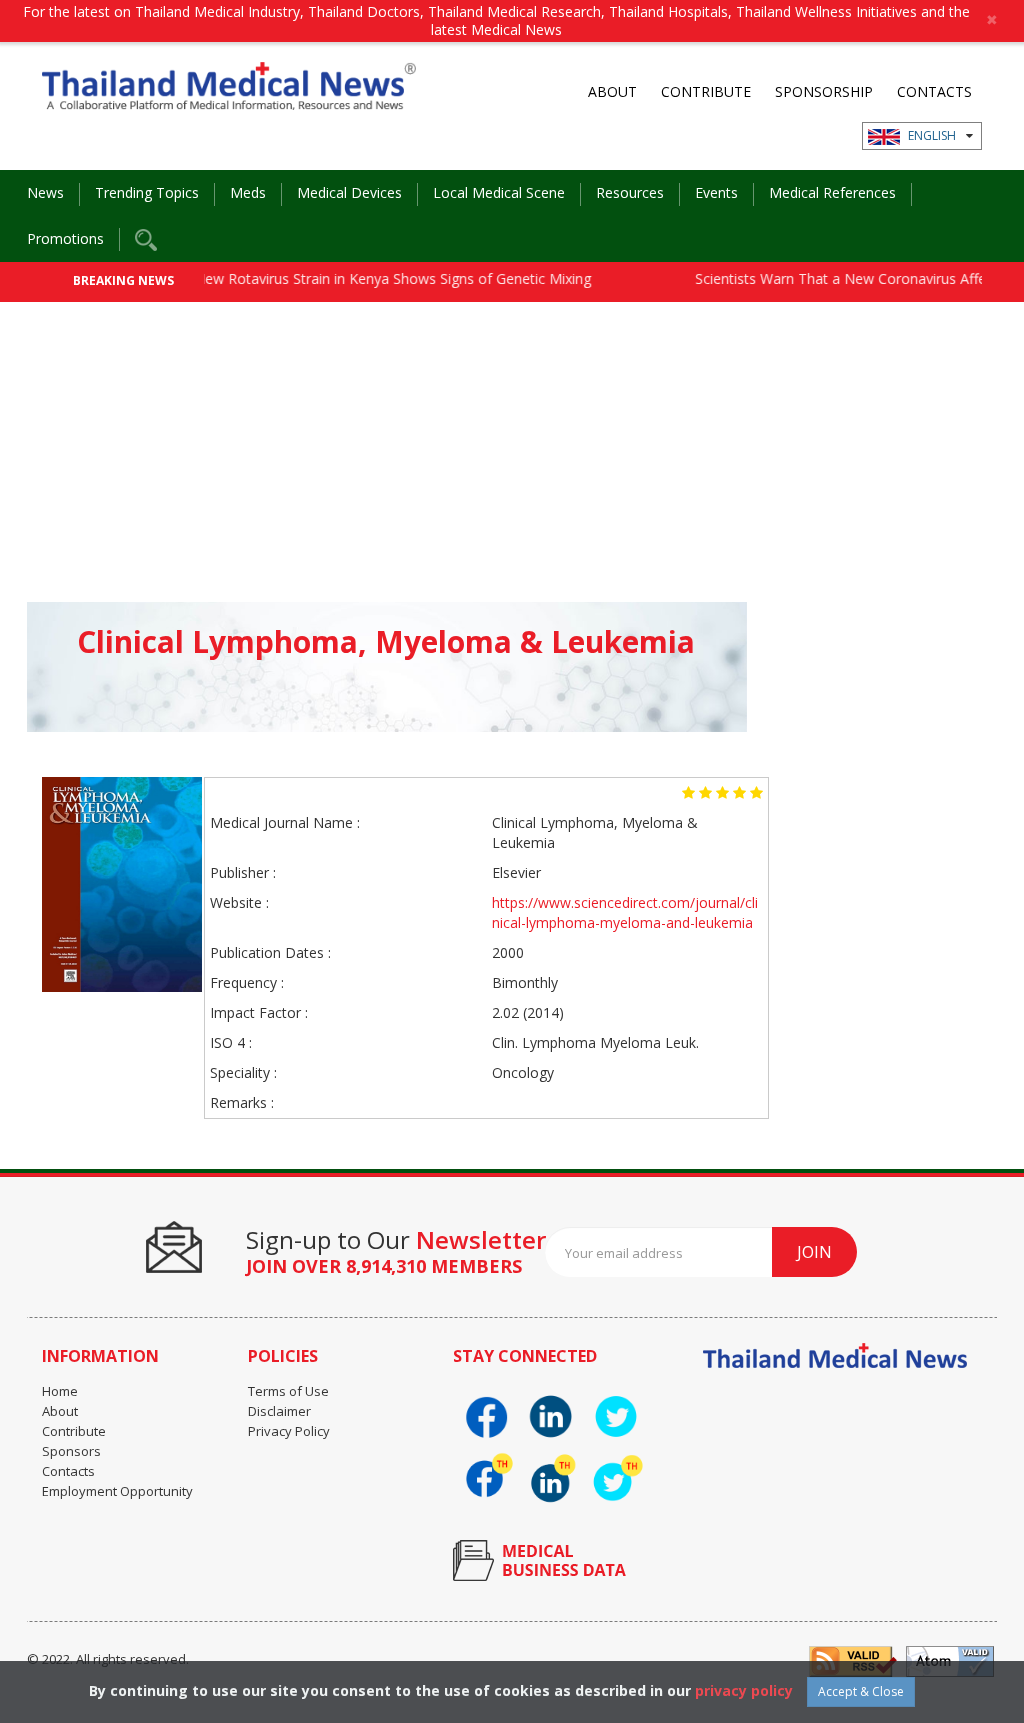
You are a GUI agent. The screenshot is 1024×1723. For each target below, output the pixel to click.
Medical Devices (349, 192)
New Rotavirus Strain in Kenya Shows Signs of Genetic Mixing (368, 278)
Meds (248, 192)
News (45, 192)
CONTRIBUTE (706, 91)
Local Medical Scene (499, 192)
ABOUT (612, 91)
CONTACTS (934, 91)
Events (716, 192)
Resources (630, 192)
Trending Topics (147, 192)
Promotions (65, 238)
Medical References (832, 192)
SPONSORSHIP (824, 91)
